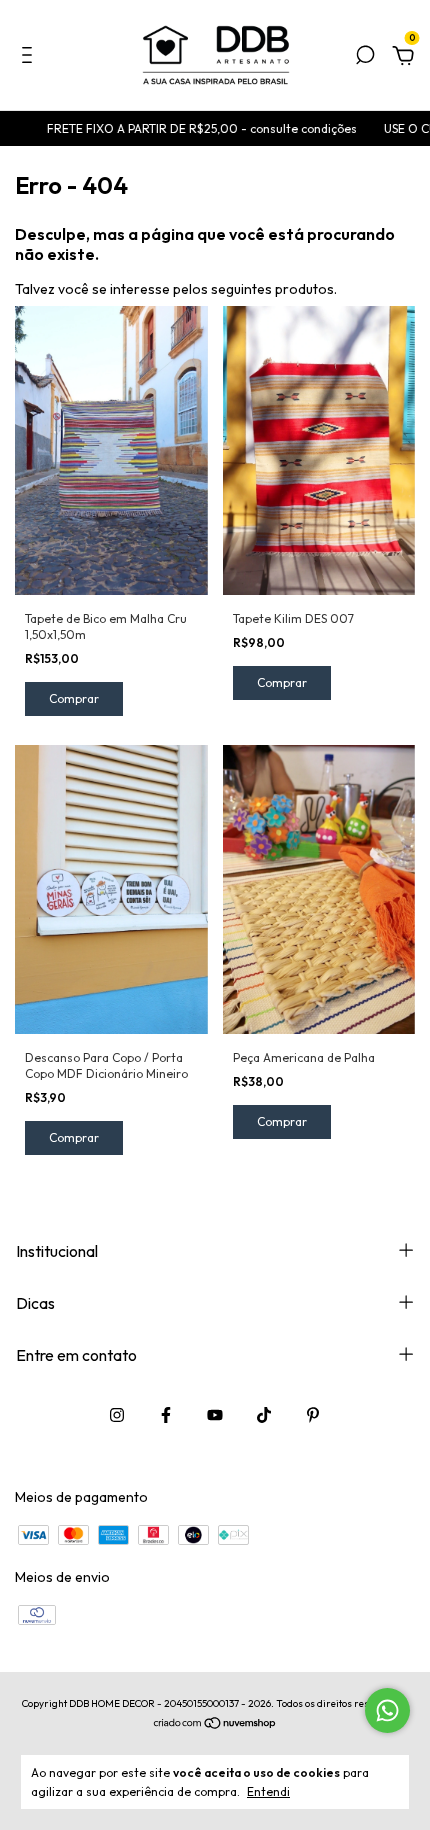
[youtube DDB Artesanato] (215, 1415)
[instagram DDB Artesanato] (117, 1415)
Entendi (268, 1791)
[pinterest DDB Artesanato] (313, 1415)
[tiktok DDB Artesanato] (264, 1415)
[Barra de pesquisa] (365, 58)
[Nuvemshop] (215, 1724)
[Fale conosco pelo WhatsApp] (387, 1710)
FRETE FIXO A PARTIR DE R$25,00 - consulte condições (187, 128)
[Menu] (30, 58)
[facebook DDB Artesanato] (166, 1415)
